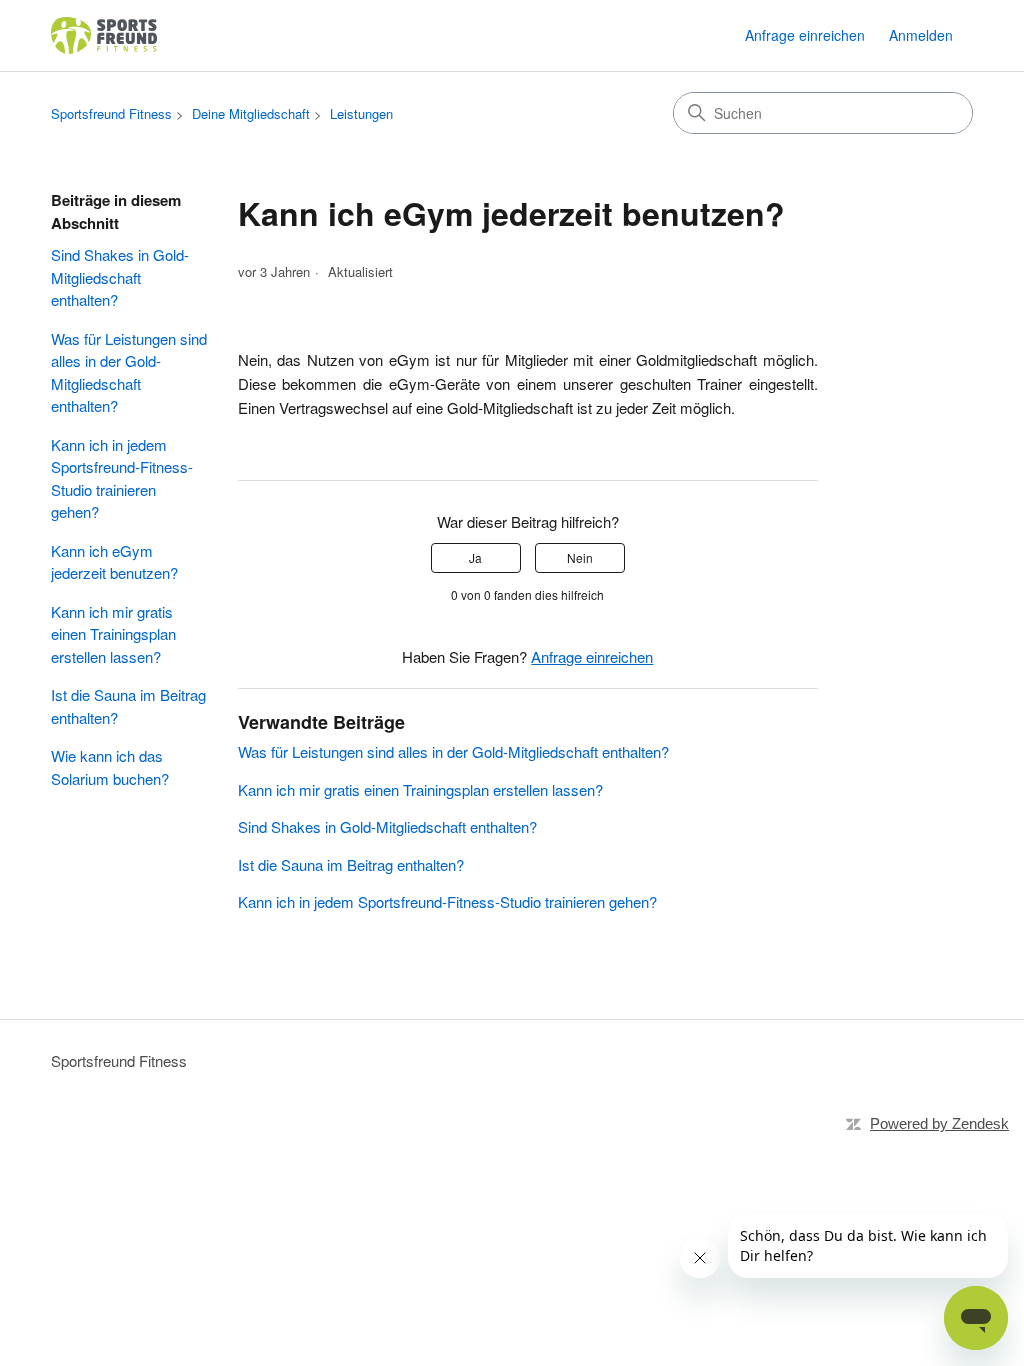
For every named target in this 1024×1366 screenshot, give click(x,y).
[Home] (105, 35)
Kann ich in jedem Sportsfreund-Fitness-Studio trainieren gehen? (122, 478)
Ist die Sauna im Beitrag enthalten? (128, 706)
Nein (580, 557)
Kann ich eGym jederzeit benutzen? (114, 562)
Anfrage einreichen (805, 35)
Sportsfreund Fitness (111, 113)
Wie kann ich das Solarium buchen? (110, 767)
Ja (475, 557)
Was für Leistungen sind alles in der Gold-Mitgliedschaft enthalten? (129, 372)
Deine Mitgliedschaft (251, 113)
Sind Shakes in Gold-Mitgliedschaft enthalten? (120, 277)
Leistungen (361, 113)
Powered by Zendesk (939, 1123)
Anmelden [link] (921, 35)
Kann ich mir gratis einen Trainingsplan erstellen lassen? (113, 634)
